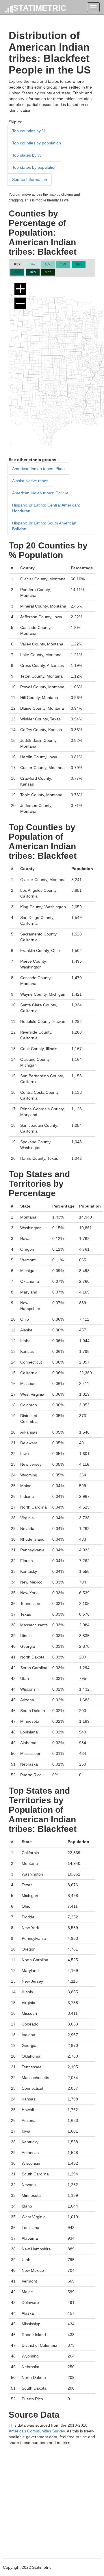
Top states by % (27, 155)
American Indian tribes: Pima (38, 469)
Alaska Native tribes (30, 481)
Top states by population (34, 167)
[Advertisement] (52, 2498)
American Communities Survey (37, 2431)
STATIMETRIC (40, 8)
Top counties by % (29, 131)
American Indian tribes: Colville (40, 493)
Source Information (30, 179)
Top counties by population (37, 143)
